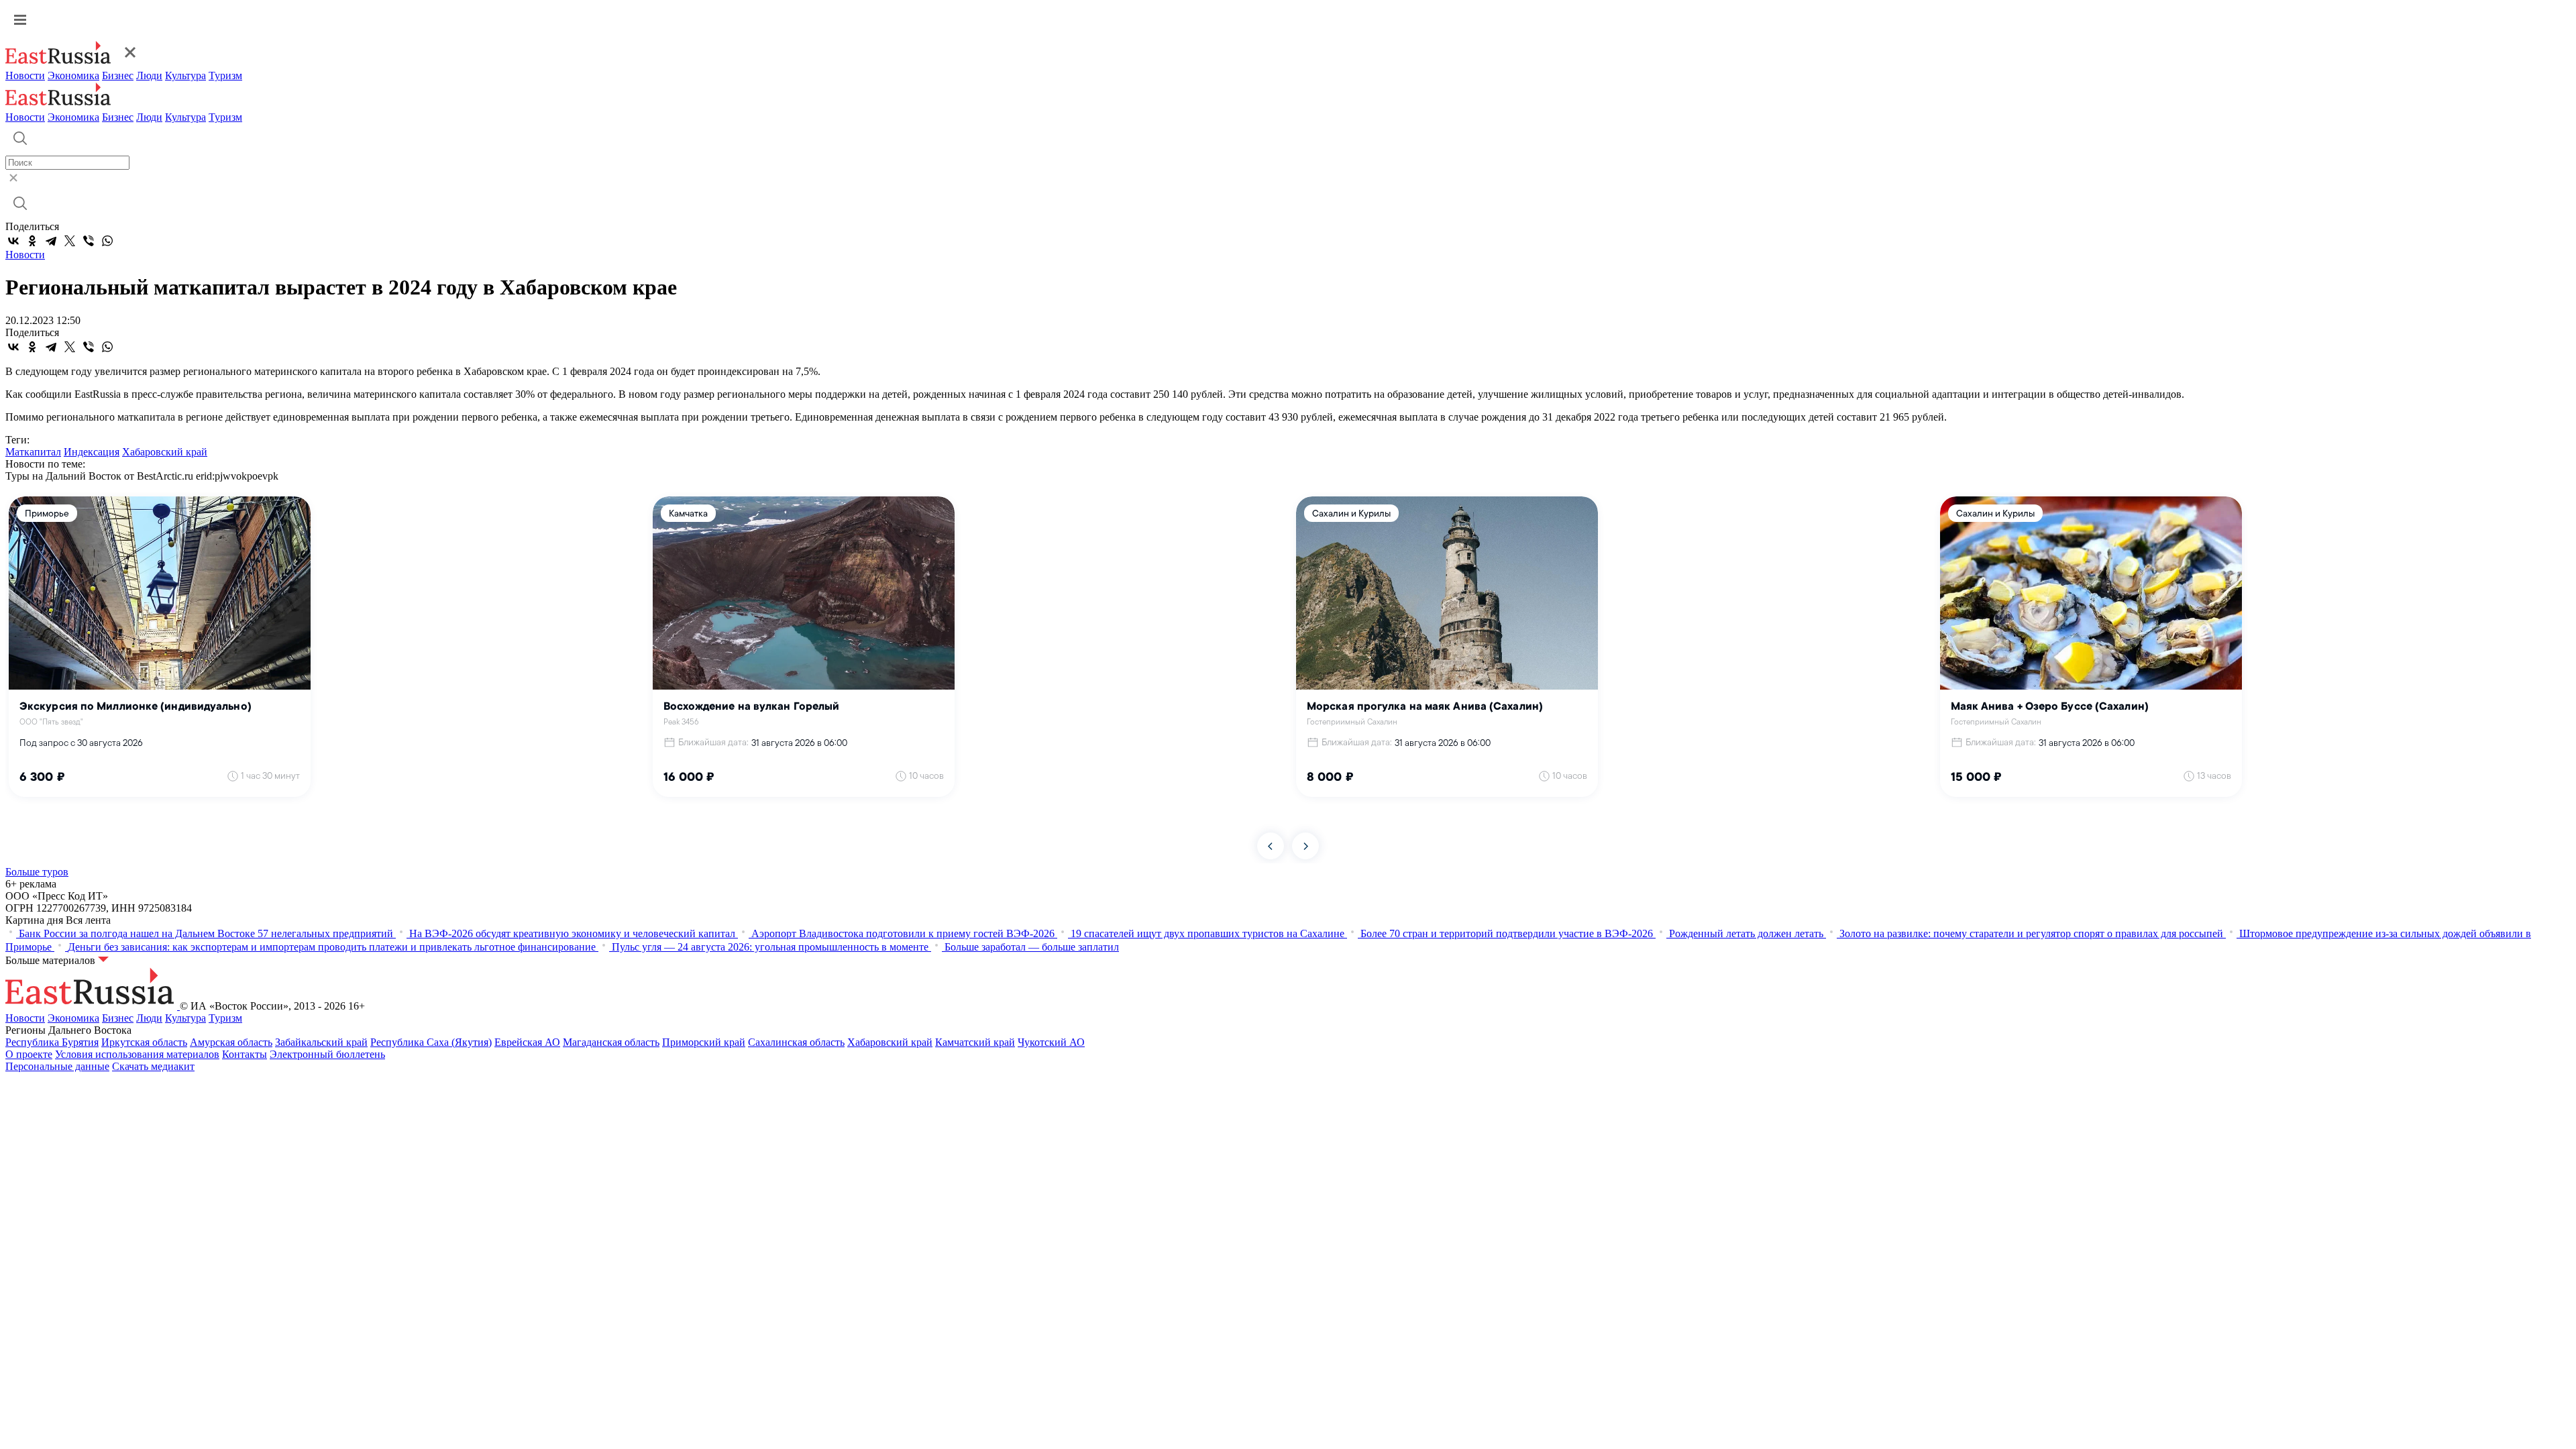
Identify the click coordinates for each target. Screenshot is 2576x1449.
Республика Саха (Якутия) (431, 1042)
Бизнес (118, 75)
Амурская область (231, 1042)
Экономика (73, 75)
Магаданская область (611, 1042)
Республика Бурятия (52, 1042)
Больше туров (37, 872)
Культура (185, 75)
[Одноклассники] (32, 241)
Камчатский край (975, 1042)
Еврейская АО (527, 1042)
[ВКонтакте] (13, 241)
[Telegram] (51, 241)
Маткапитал (33, 452)
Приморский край (704, 1042)
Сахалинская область (796, 1042)
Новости (25, 75)
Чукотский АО (1051, 1042)
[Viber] (89, 241)
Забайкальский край (321, 1042)
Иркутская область (144, 1042)
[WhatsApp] (107, 241)
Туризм (225, 75)
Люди (149, 75)
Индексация (92, 452)
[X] (70, 241)
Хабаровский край (165, 452)
